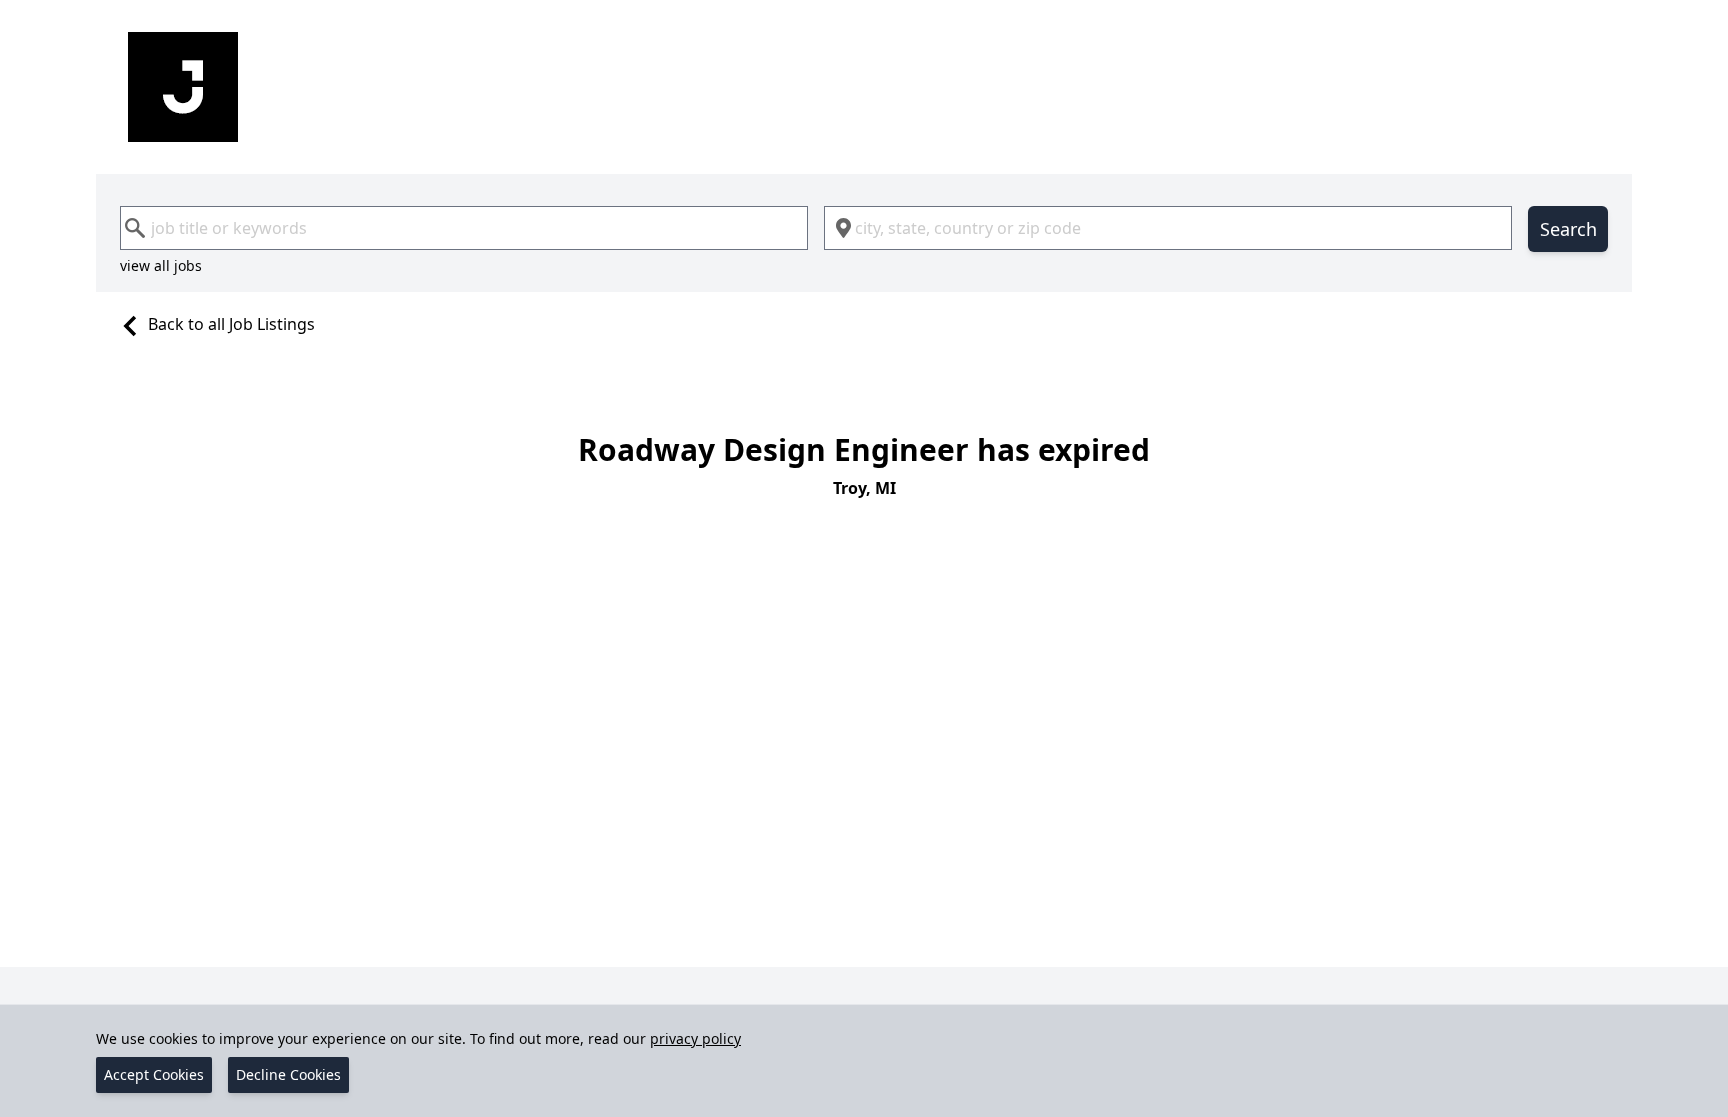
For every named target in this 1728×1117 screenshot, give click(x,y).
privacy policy (695, 1038)
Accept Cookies (154, 1074)
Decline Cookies (288, 1074)
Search (1568, 229)
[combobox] (464, 228)
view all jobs (161, 265)
